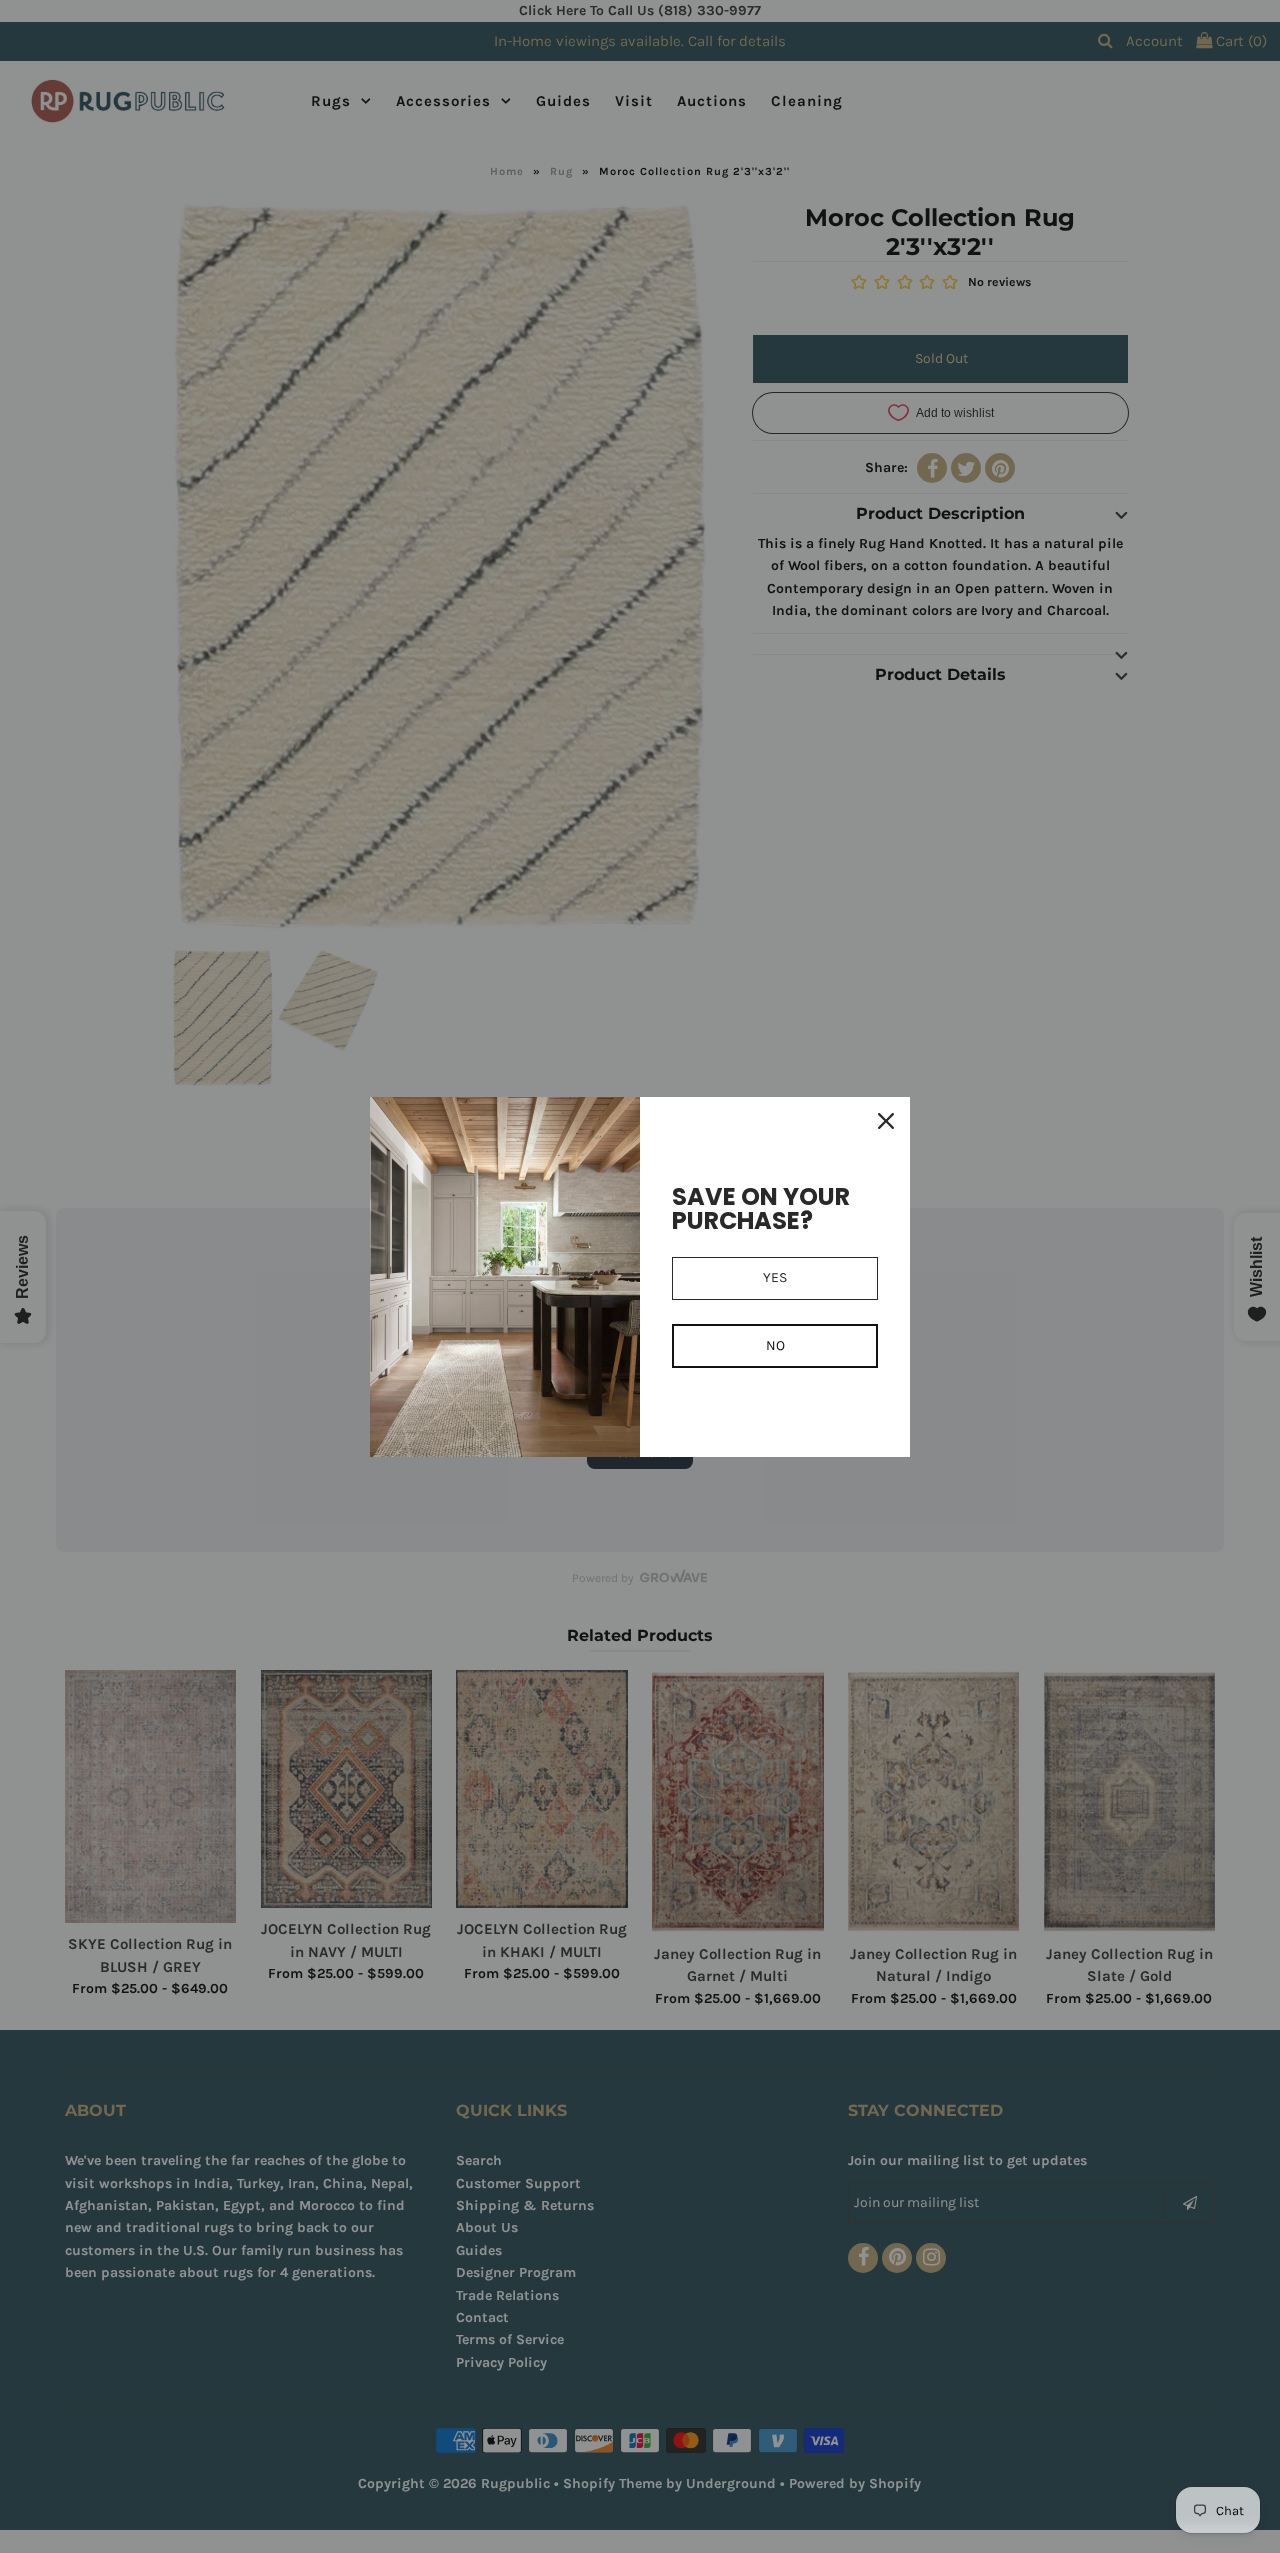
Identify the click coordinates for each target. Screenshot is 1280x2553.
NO (775, 1345)
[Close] (886, 1121)
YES (775, 1277)
